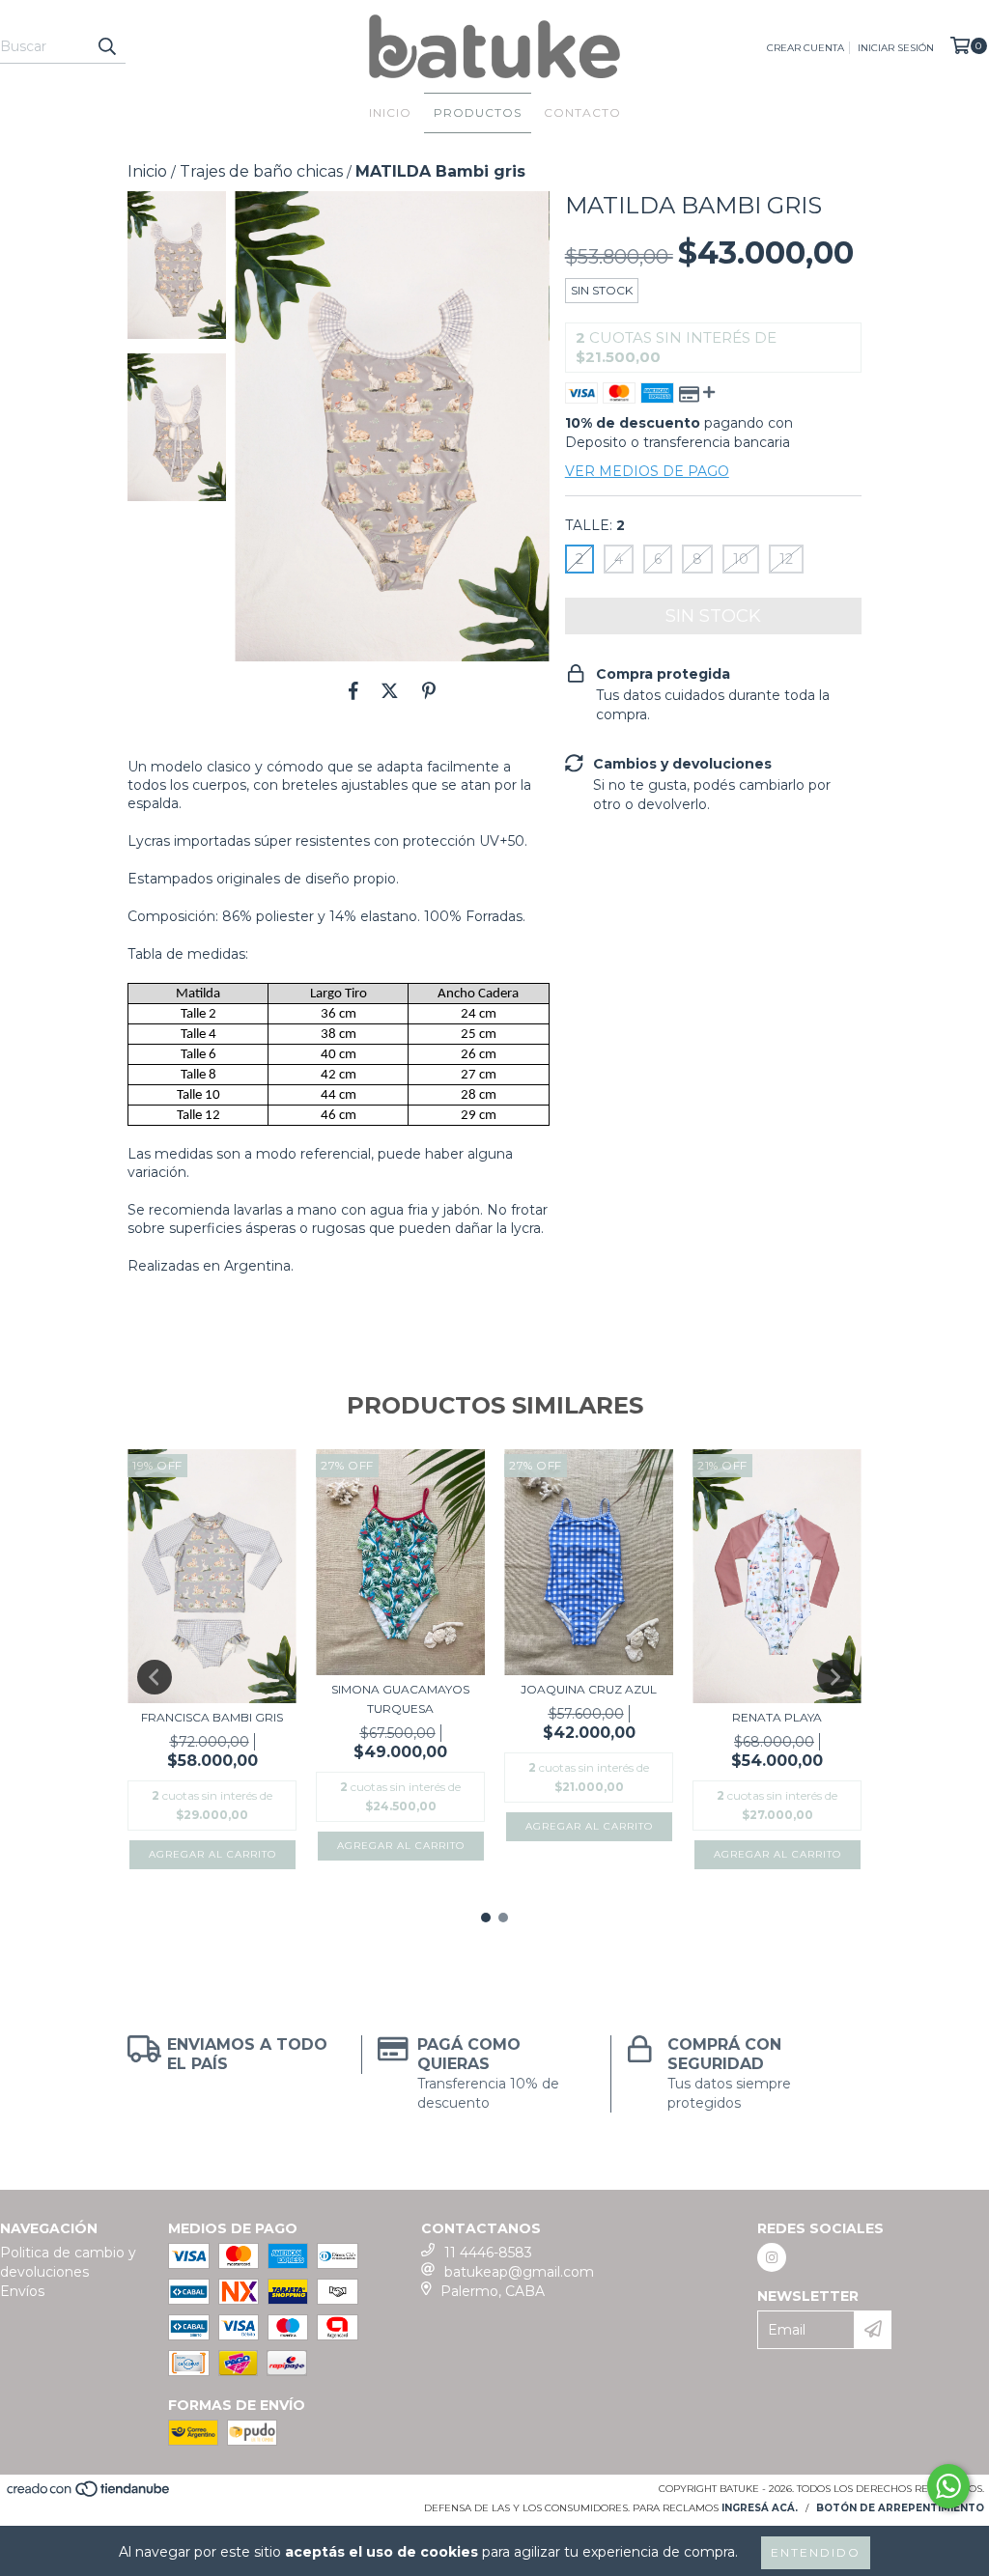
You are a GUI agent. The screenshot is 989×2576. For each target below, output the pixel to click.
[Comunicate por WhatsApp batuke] (948, 2486)
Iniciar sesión (896, 48)
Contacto (582, 112)
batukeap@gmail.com (519, 2272)
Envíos (22, 2291)
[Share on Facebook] (353, 690)
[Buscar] (106, 46)
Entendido (816, 2552)
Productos (478, 112)
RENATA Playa (777, 1717)
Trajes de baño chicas (261, 171)
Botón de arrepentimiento (900, 2508)
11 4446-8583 (488, 2253)
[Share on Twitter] (390, 690)
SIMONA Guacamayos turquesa (400, 1699)
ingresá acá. (760, 2508)
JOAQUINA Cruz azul (589, 1689)
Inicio (390, 112)
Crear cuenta (805, 48)
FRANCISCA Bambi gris (212, 1717)
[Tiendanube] (89, 2494)
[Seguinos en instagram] (772, 2257)
